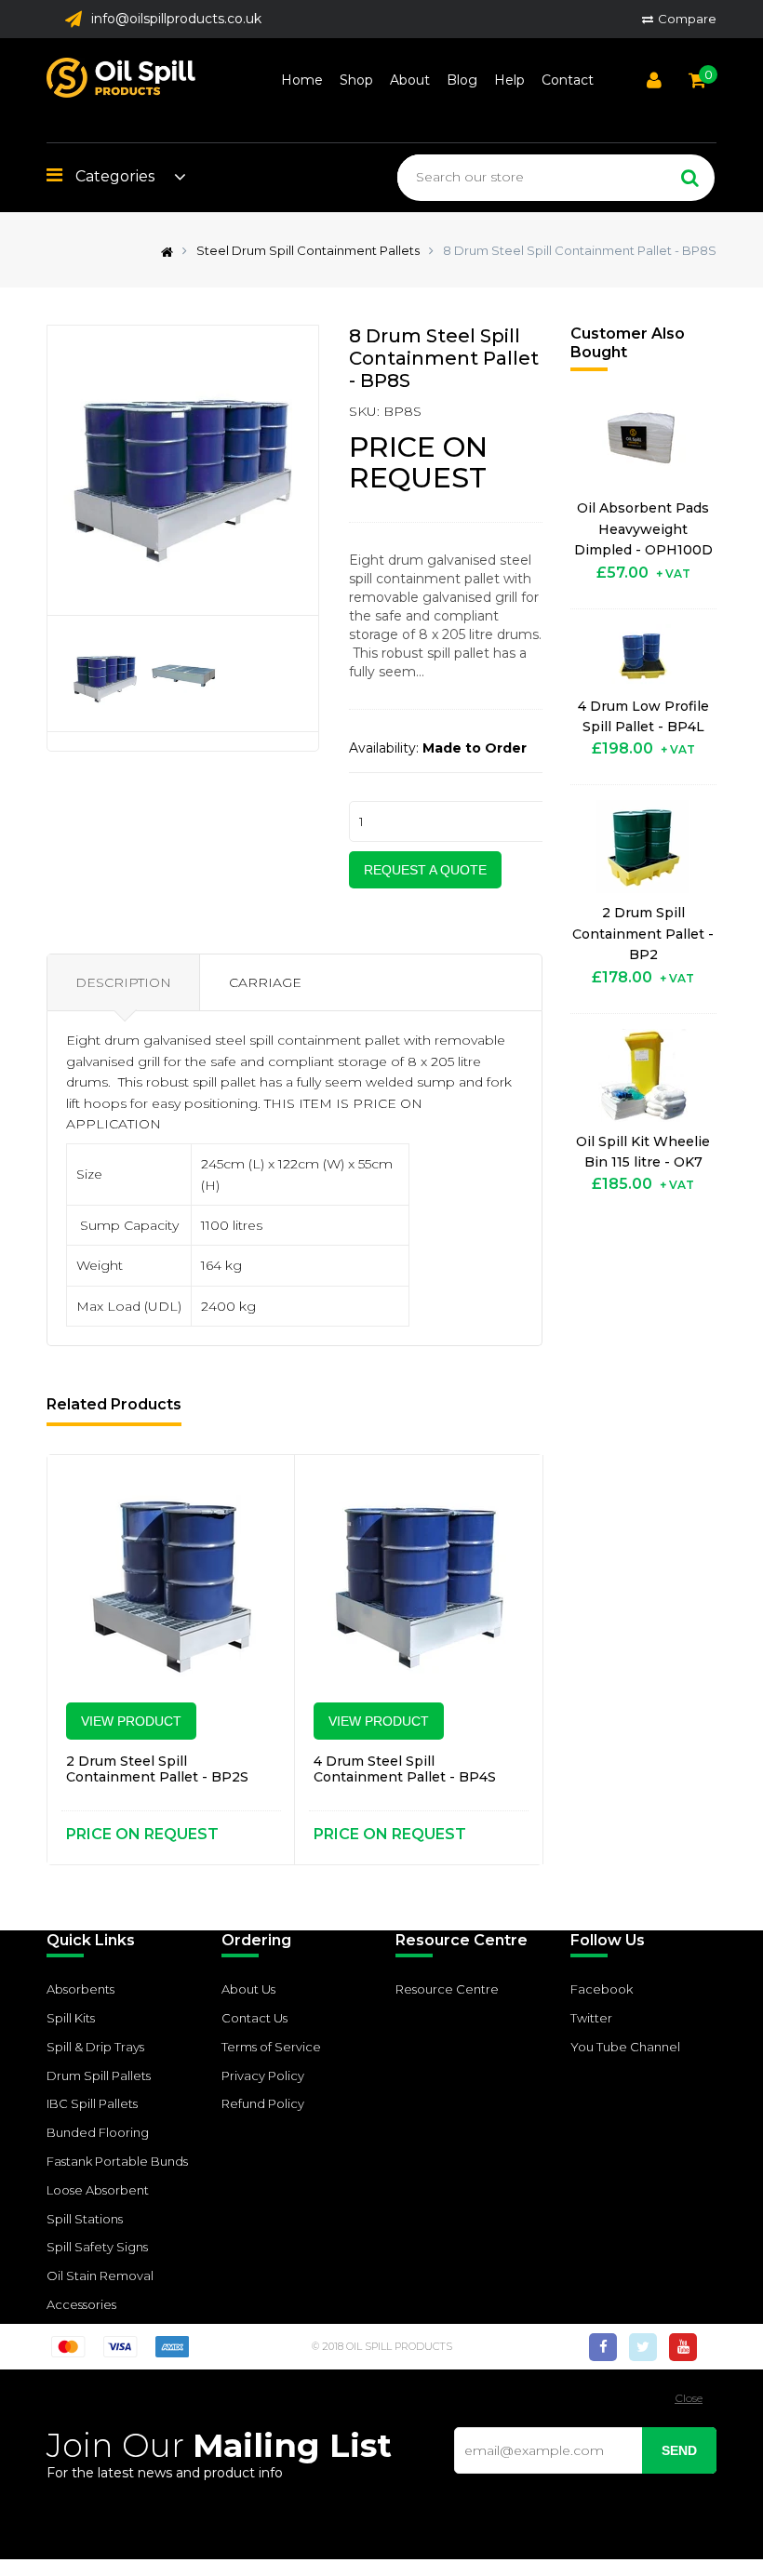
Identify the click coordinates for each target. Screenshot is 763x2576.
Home (302, 80)
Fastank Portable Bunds (117, 2161)
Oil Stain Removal (100, 2276)
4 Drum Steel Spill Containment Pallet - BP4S (405, 1769)
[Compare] (258, 1492)
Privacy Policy (263, 2075)
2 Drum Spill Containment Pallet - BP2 (643, 934)
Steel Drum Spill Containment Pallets (308, 250)
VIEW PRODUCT (131, 1721)
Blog (462, 80)
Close (689, 2398)
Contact (568, 80)
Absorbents (80, 1989)
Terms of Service (271, 2047)
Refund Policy (263, 2103)
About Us (248, 1989)
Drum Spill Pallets (99, 2075)
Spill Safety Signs (97, 2247)
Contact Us (254, 2018)
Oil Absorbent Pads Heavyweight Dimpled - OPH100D (643, 529)
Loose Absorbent (98, 2190)
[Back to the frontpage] (162, 250)
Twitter (591, 2018)
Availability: (384, 748)
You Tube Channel (625, 2047)
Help (509, 80)
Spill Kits (71, 2018)
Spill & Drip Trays (95, 2047)
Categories (113, 176)
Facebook (602, 1989)
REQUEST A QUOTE (425, 870)
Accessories (81, 2304)
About (410, 80)
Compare (687, 19)
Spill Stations (85, 2219)
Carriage (265, 982)
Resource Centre (447, 1989)
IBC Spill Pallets (92, 2103)
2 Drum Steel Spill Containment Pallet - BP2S (157, 1769)
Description (123, 982)
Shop (356, 80)
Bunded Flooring (98, 2132)
